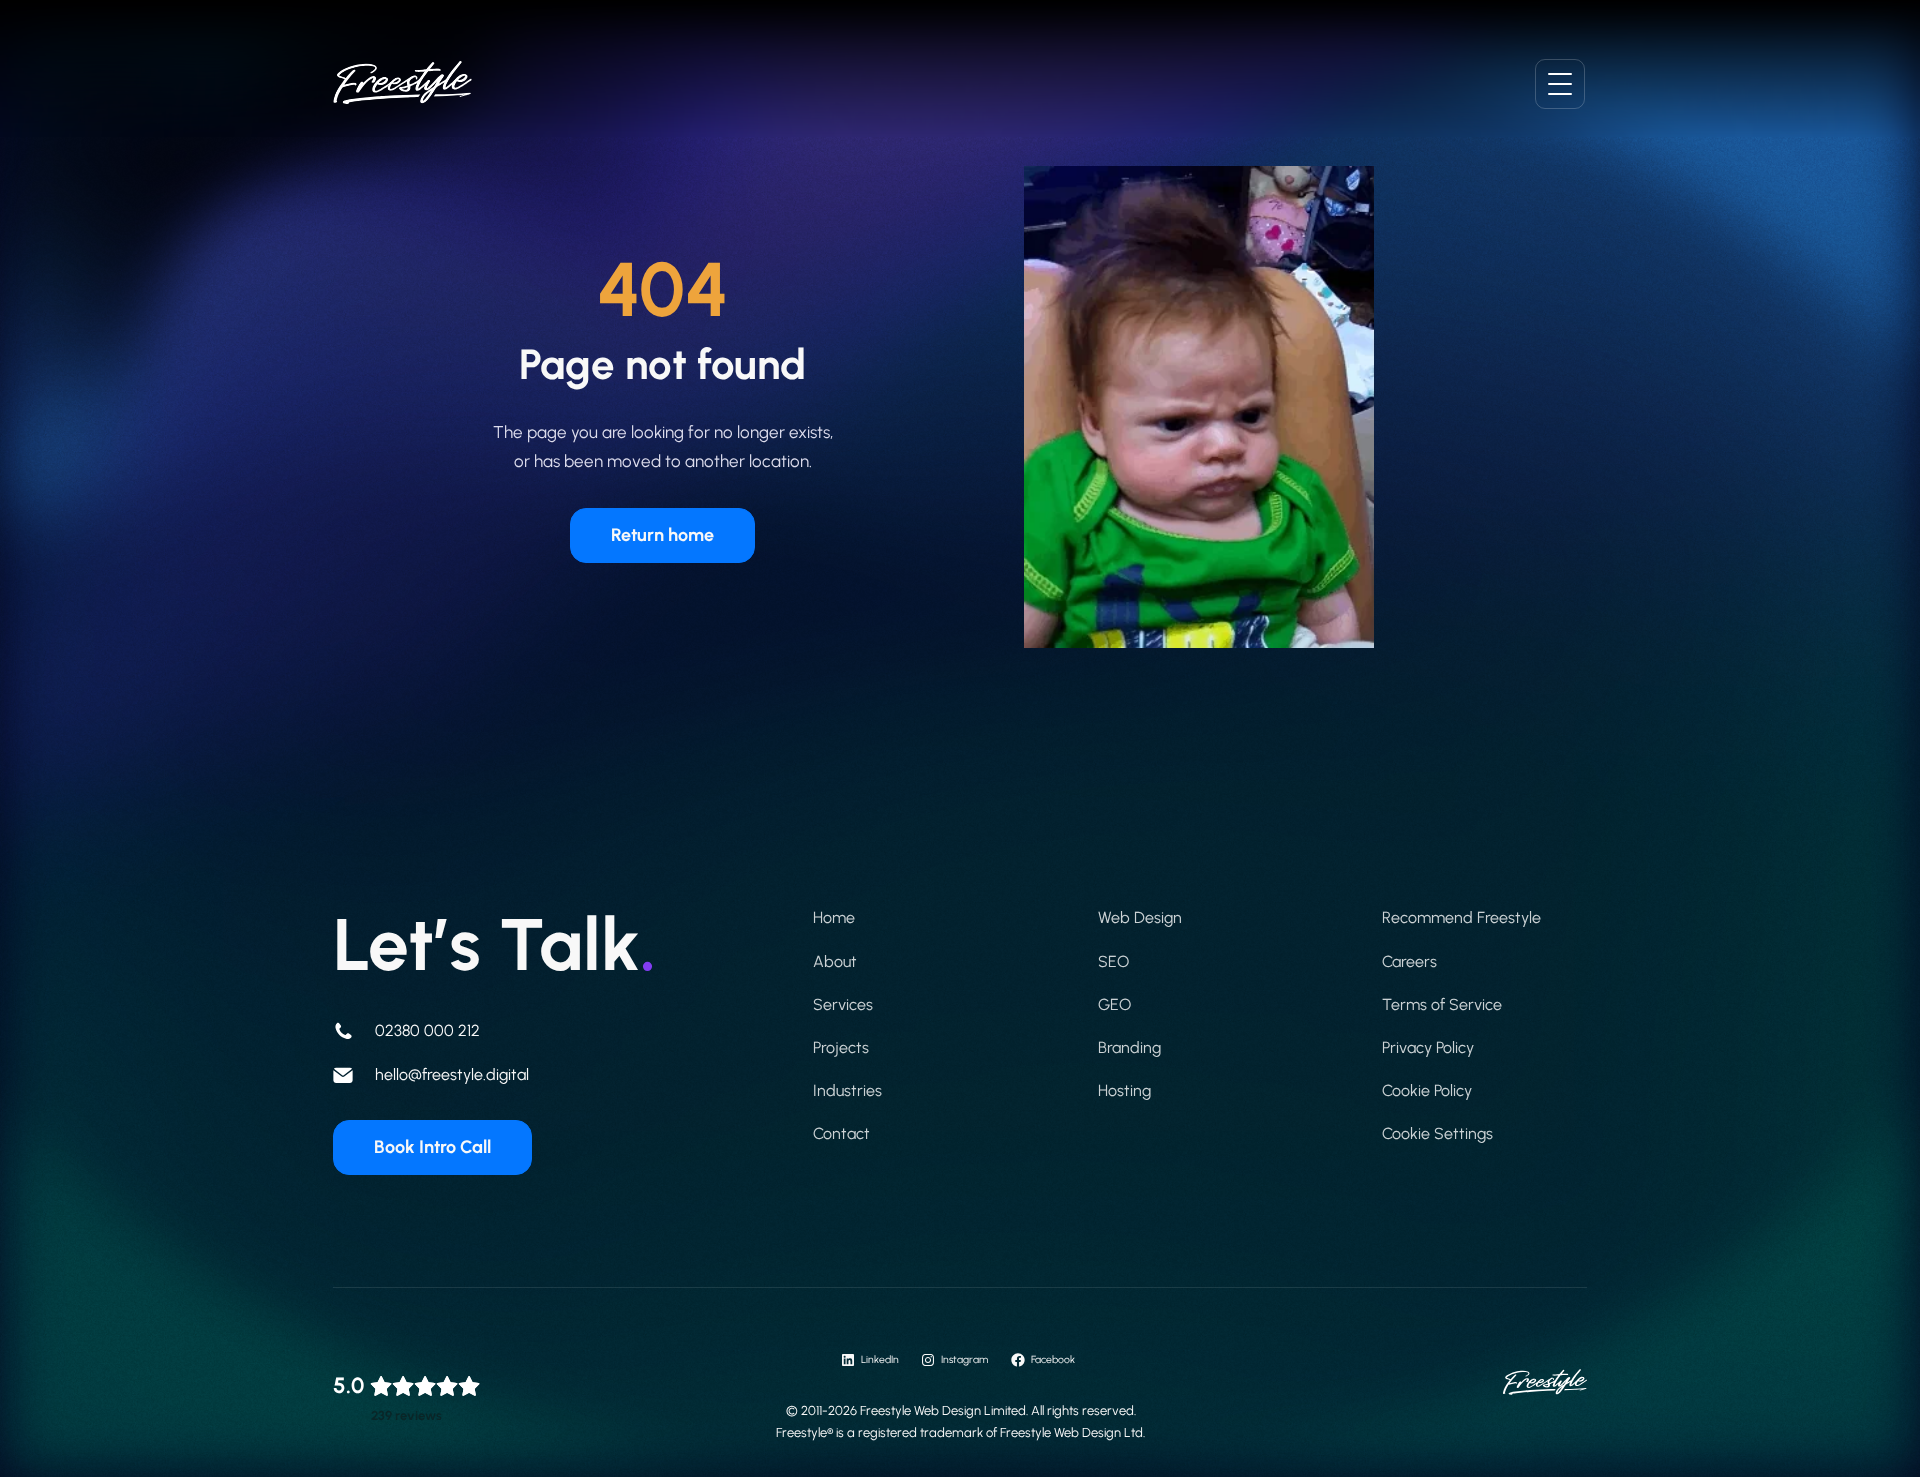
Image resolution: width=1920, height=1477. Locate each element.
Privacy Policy (1428, 1047)
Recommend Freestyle (1461, 917)
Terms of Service (1442, 1004)
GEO (1114, 1004)
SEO (1113, 961)
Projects (841, 1047)
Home (834, 917)
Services (843, 1004)
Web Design (1140, 917)
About (835, 961)
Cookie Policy (1427, 1090)
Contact (841, 1133)
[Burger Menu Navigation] (1560, 84)
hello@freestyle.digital (452, 1074)
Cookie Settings (1437, 1133)
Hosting (1124, 1090)
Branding (1129, 1047)
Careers (1409, 961)
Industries (847, 1090)
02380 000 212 (427, 1030)
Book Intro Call (432, 1147)
